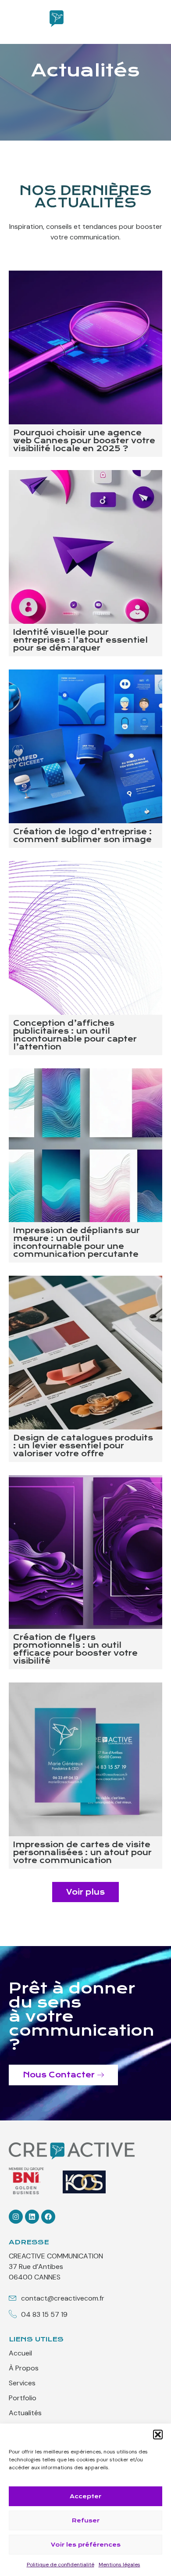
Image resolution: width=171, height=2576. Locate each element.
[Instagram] (16, 2217)
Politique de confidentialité (61, 2565)
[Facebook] (48, 2217)
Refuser (86, 2520)
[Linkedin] (32, 2217)
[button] (158, 2435)
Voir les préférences (86, 2545)
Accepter (85, 2496)
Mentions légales (119, 2565)
